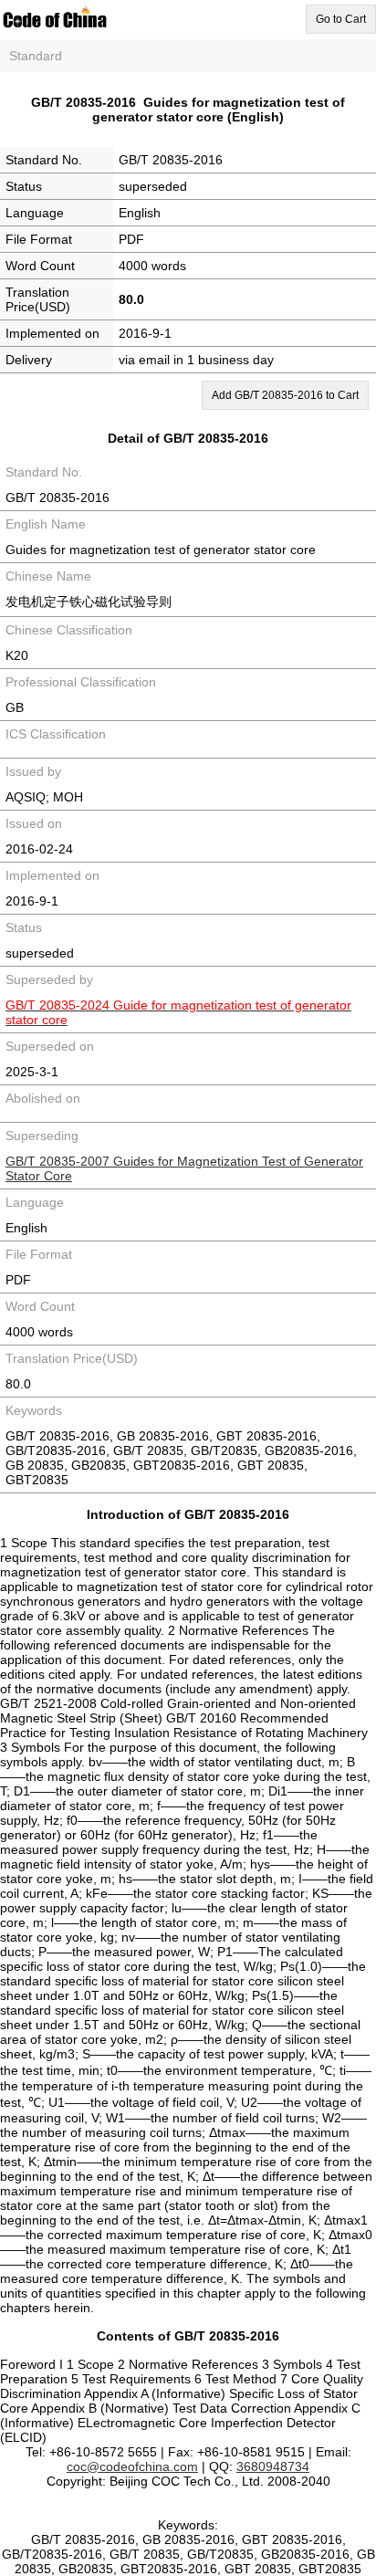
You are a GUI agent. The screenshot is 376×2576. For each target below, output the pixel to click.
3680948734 (273, 2466)
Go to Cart (341, 19)
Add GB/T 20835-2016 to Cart (285, 395)
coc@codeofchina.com (132, 2466)
